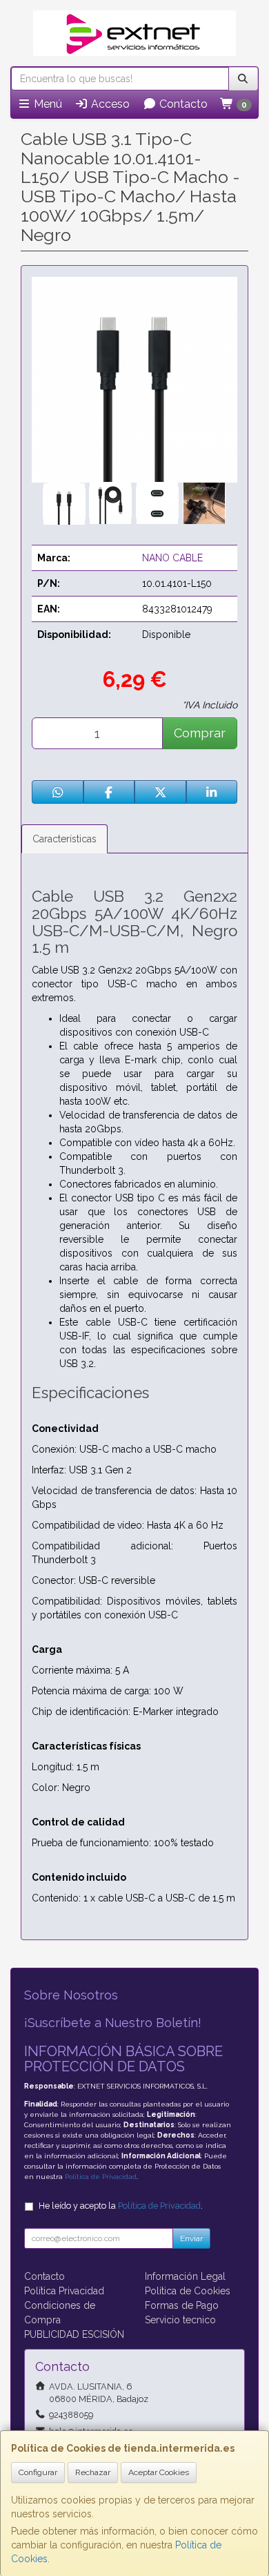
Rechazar (93, 2472)
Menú (47, 104)
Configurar (38, 2472)
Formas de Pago (182, 2305)
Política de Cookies (188, 2291)
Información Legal (185, 2276)
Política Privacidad (64, 2291)
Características (64, 839)
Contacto (182, 104)
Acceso (109, 104)
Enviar (191, 2238)
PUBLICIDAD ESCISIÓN (74, 2334)
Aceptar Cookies (159, 2472)
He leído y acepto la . (121, 2206)
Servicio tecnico (180, 2320)
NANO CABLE (172, 558)
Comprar (200, 733)
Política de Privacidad (101, 2177)
